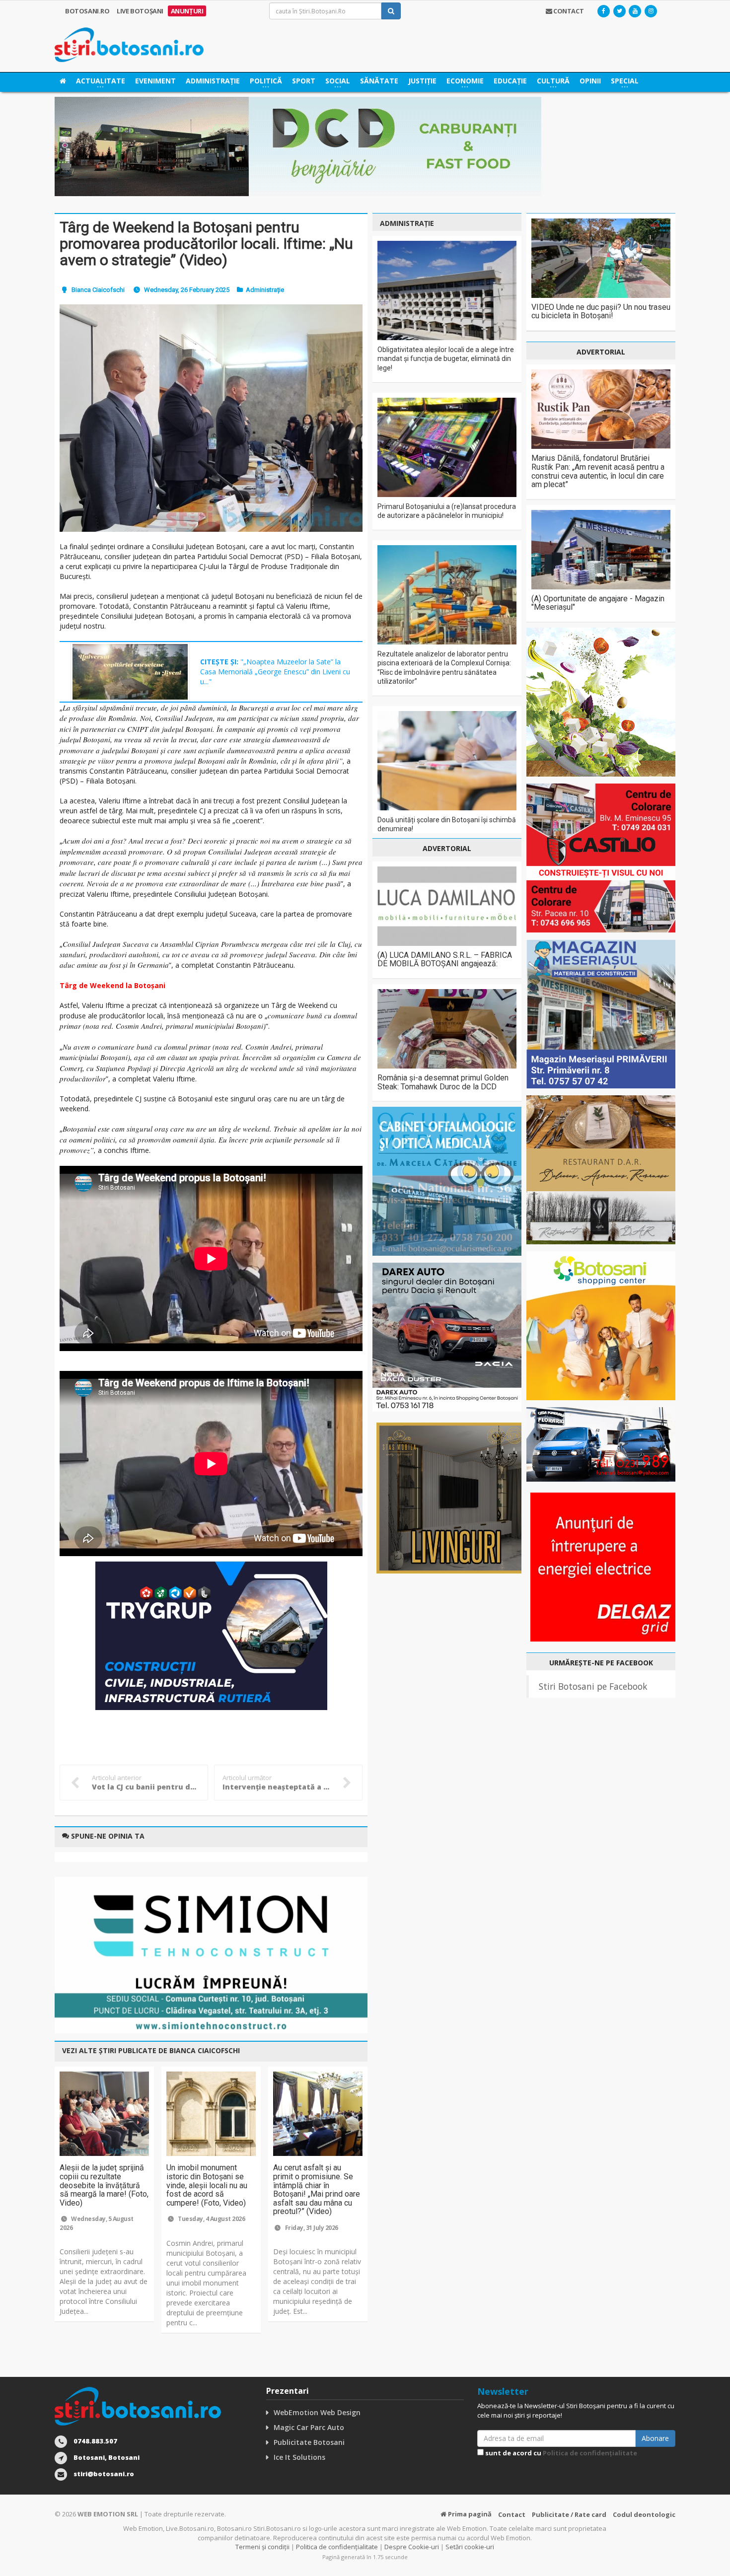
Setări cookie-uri (470, 2547)
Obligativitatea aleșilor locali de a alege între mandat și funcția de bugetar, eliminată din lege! (446, 358)
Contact (512, 2514)
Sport (304, 81)
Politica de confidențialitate (590, 2453)
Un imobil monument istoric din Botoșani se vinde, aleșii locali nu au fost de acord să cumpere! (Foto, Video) (207, 2185)
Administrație (213, 81)
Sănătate (379, 81)
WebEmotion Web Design (317, 2412)
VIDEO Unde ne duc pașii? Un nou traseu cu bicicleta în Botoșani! (601, 312)
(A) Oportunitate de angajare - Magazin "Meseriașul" (598, 603)
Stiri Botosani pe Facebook (593, 1686)
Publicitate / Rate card (569, 2514)
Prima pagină (469, 2514)
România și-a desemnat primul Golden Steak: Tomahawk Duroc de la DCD (443, 1082)
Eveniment (155, 81)
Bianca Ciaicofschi (98, 290)
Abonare (655, 2438)
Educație (510, 81)
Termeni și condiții (262, 2547)
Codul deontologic (644, 2514)
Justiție (422, 81)
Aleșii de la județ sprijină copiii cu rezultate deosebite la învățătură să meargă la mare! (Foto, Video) (104, 2185)
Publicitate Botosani (309, 2442)
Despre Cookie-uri (412, 2547)
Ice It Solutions (299, 2457)
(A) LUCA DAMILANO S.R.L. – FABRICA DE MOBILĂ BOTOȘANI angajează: (445, 960)
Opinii (590, 81)
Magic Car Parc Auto (309, 2427)
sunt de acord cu (560, 2453)
